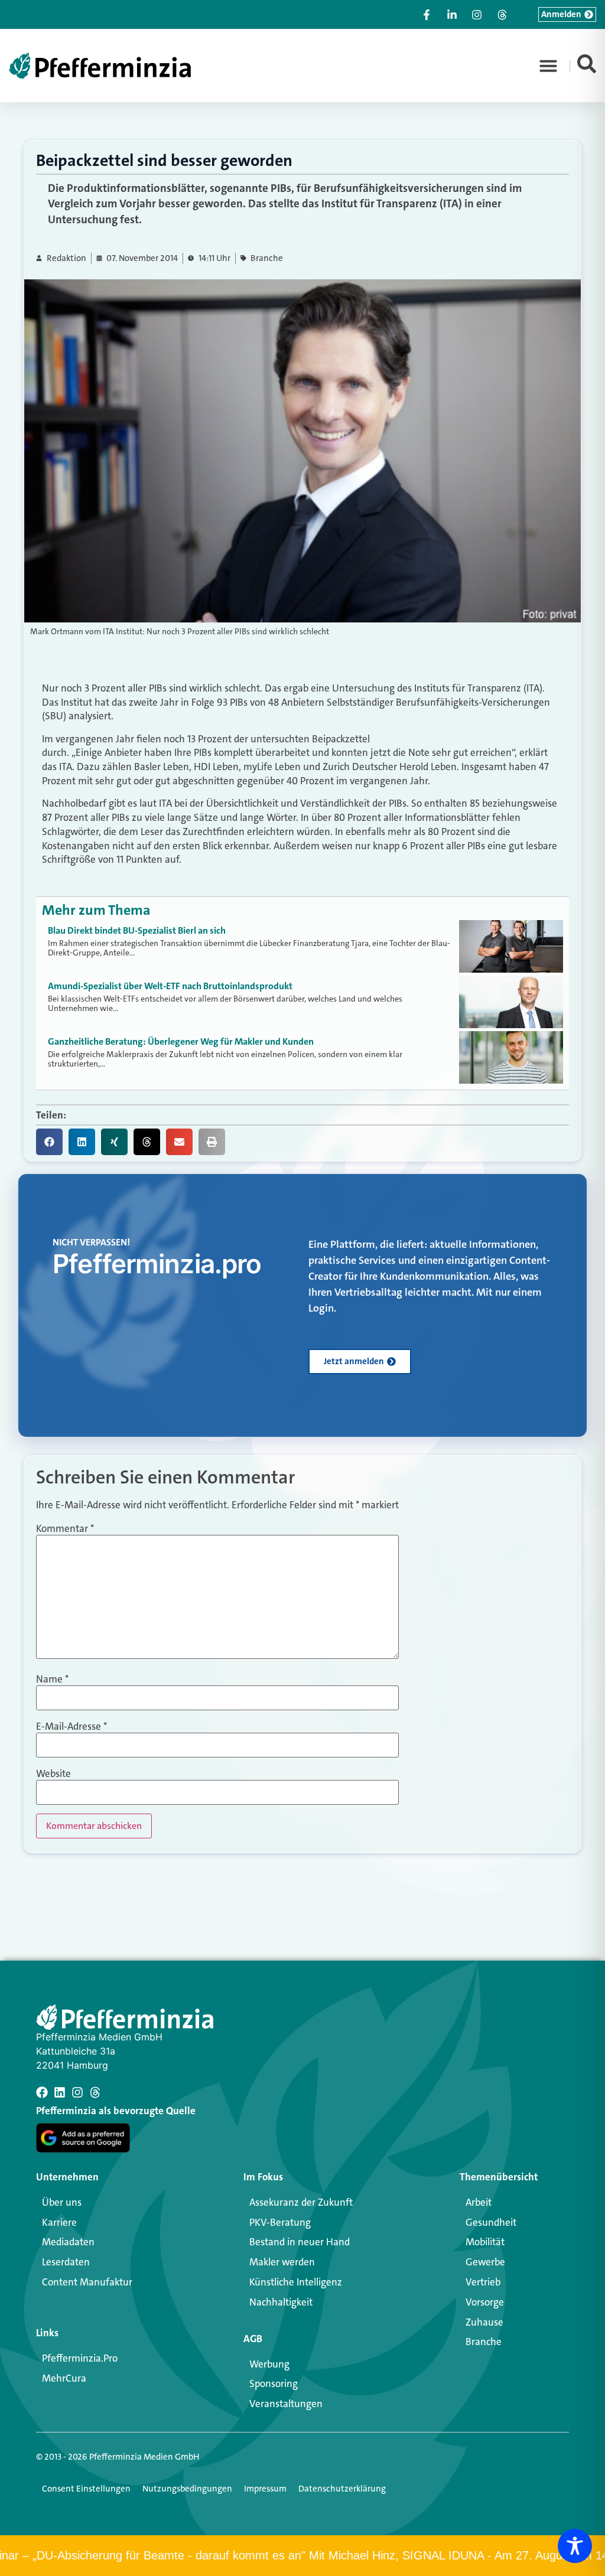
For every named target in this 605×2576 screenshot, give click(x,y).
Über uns (62, 2202)
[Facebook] (42, 2092)
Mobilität (485, 2242)
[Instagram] (77, 2092)
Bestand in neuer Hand (300, 2242)
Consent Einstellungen (86, 2489)
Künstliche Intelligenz (296, 2282)
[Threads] (95, 2092)
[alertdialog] (302, 2556)
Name (52, 1679)
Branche (267, 258)
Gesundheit (491, 2222)
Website (53, 1774)
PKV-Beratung (280, 2222)
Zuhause (484, 2322)
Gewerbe (485, 2262)
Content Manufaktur (87, 2282)
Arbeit (479, 2202)
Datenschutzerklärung (342, 2489)
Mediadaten (68, 2242)
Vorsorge (485, 2302)
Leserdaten (66, 2262)
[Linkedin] (60, 2092)
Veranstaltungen (286, 2404)
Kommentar (65, 1529)
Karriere (59, 2222)
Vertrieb (483, 2282)
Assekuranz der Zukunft (301, 2202)
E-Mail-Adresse (71, 1726)
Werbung (269, 2364)
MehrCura (64, 2378)
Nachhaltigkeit (281, 2302)
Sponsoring (274, 2383)
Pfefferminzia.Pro (80, 2358)
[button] (548, 66)
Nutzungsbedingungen (187, 2489)
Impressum (265, 2489)
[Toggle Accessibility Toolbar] (575, 2546)
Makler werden (282, 2262)
